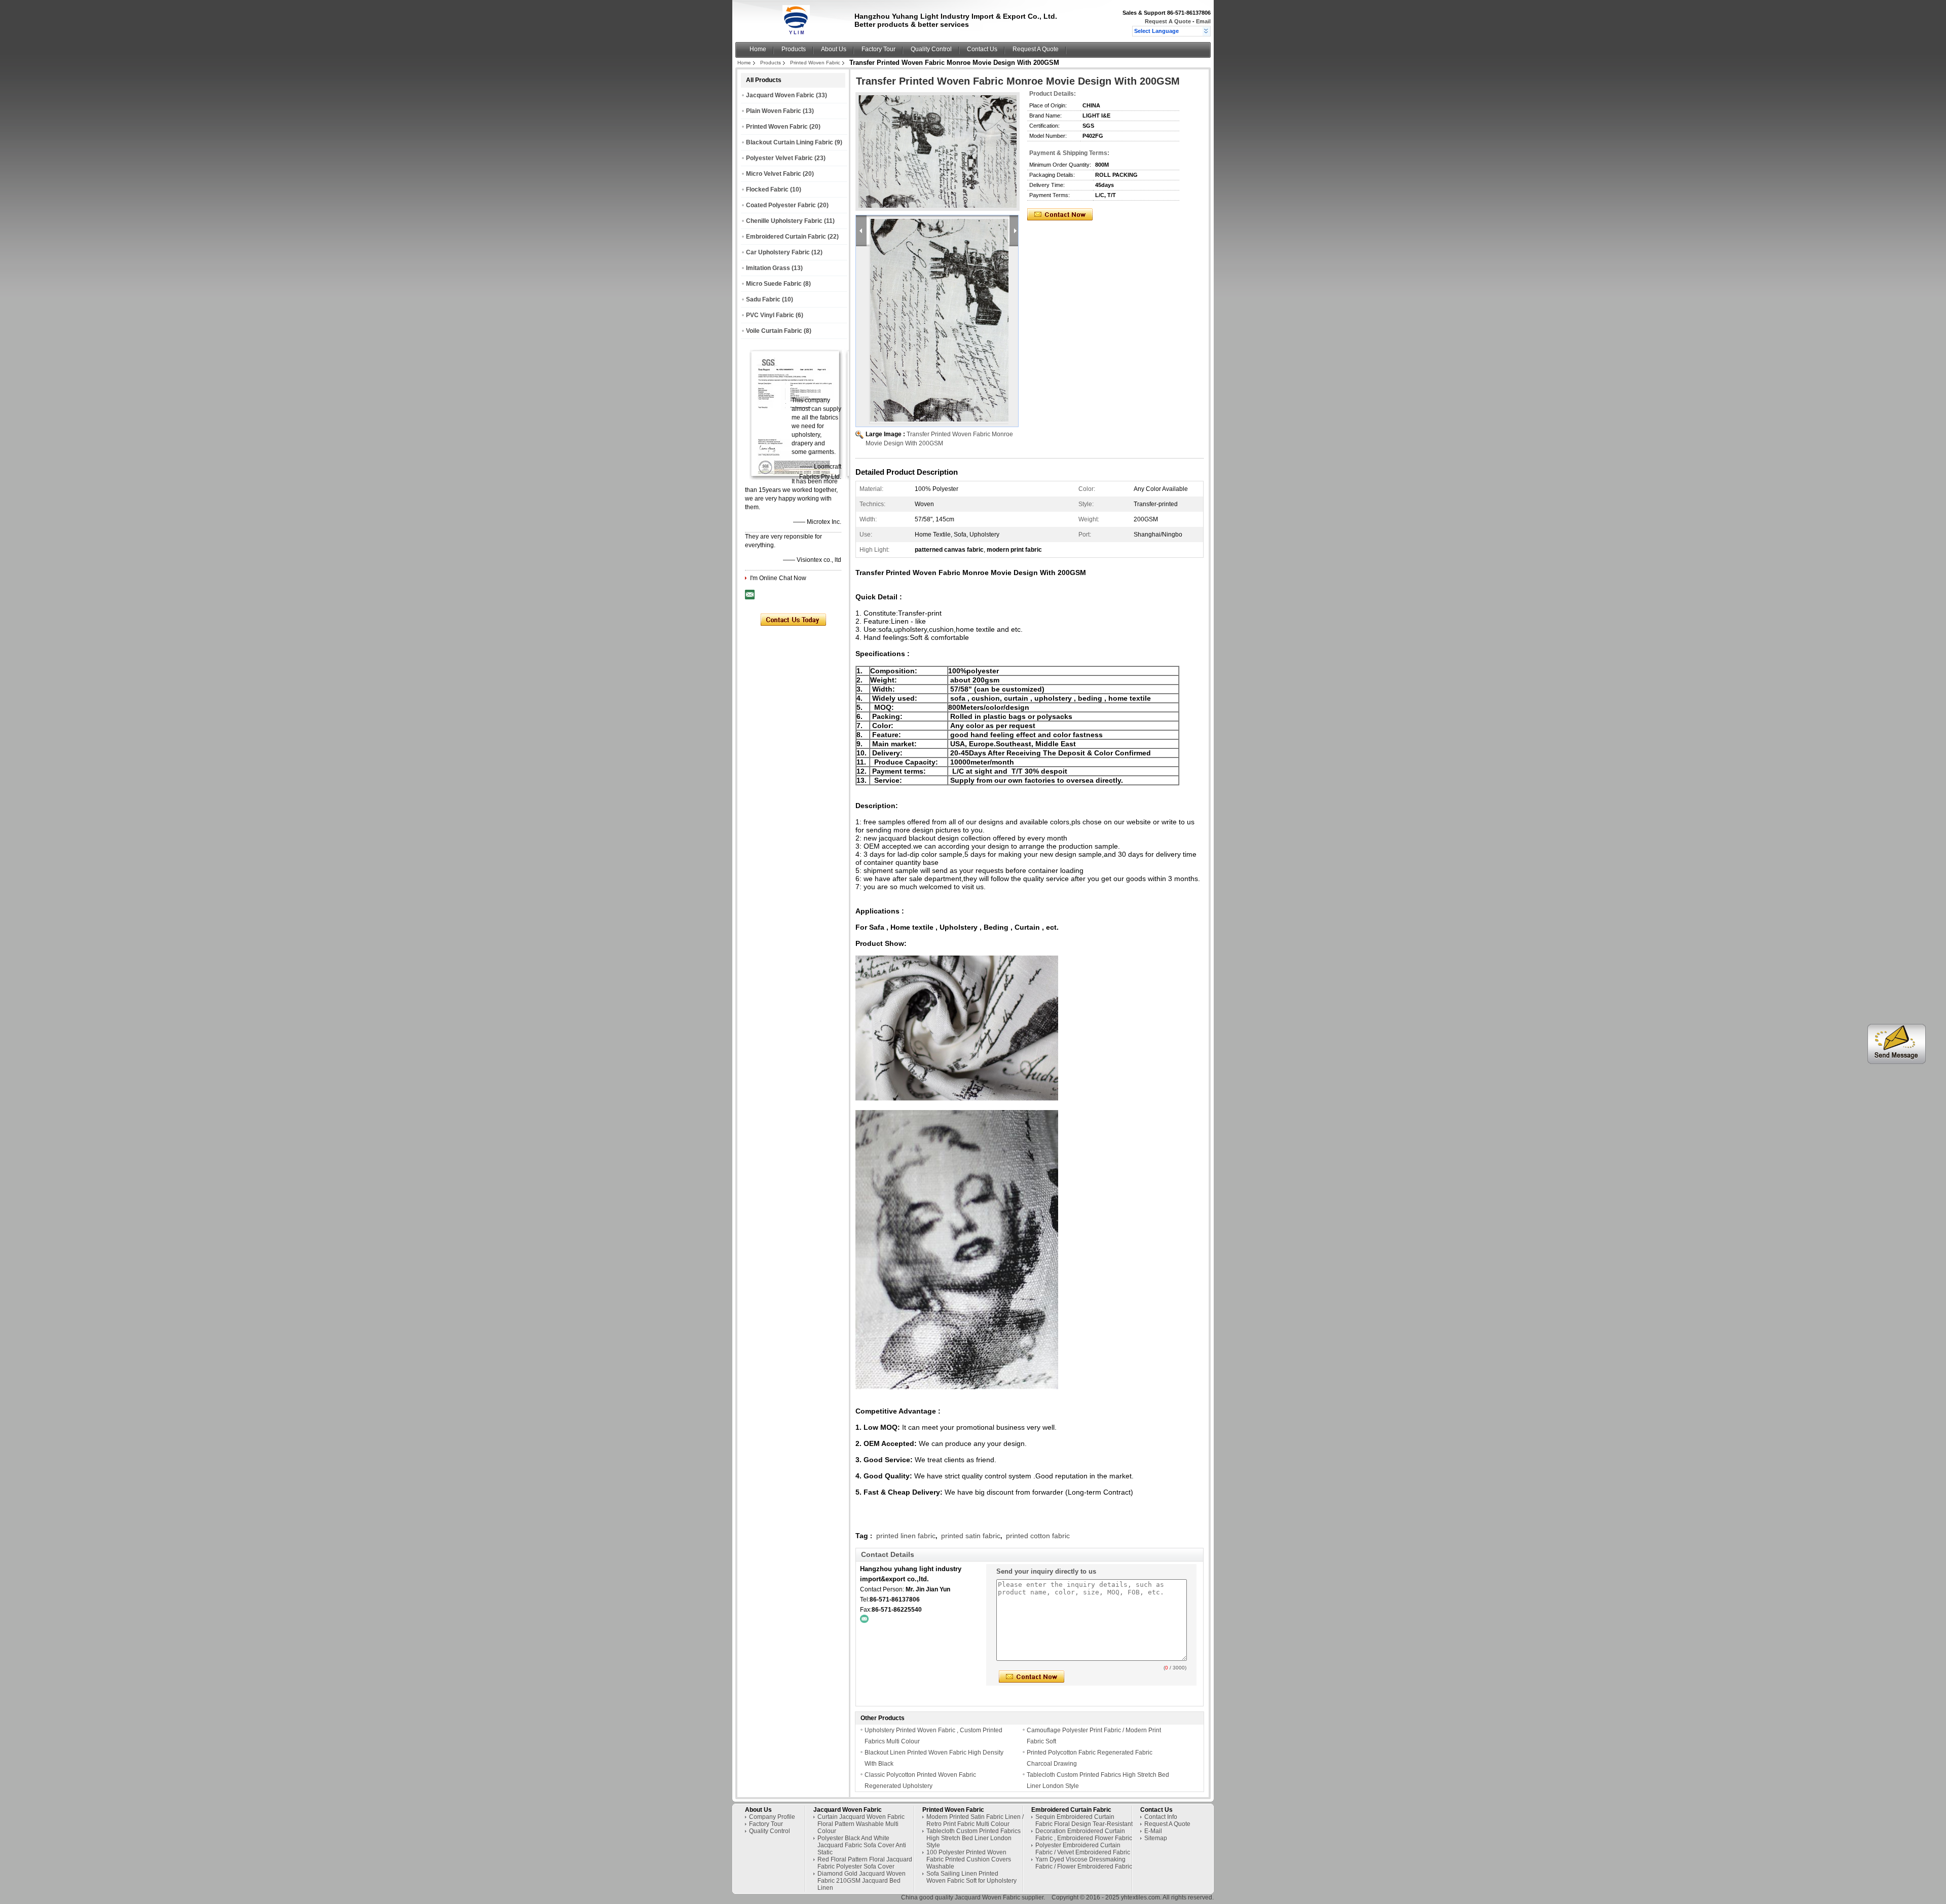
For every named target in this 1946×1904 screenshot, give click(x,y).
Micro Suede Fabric (774, 284)
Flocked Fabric (767, 189)
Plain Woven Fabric (774, 111)
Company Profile (772, 1817)
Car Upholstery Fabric (778, 252)
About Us (834, 49)
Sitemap (1156, 1838)
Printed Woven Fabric (815, 63)
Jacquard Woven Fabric (780, 95)
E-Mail (1153, 1831)
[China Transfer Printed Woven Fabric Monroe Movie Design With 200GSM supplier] (938, 151)
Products (794, 49)
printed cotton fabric (1038, 1536)
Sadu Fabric (763, 299)
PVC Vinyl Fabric (770, 315)
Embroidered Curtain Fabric (786, 237)
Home (758, 49)
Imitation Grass (768, 268)
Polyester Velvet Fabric (779, 158)
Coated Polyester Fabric (781, 205)
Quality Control (931, 49)
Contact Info (1161, 1817)
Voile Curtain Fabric (774, 331)
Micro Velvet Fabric (774, 174)
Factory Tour (878, 49)
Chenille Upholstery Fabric (784, 221)
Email (1203, 21)
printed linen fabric (906, 1536)
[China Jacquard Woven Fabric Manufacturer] (796, 33)
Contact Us (982, 49)
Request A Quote (1168, 21)
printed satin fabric (971, 1536)
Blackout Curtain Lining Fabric (790, 142)
